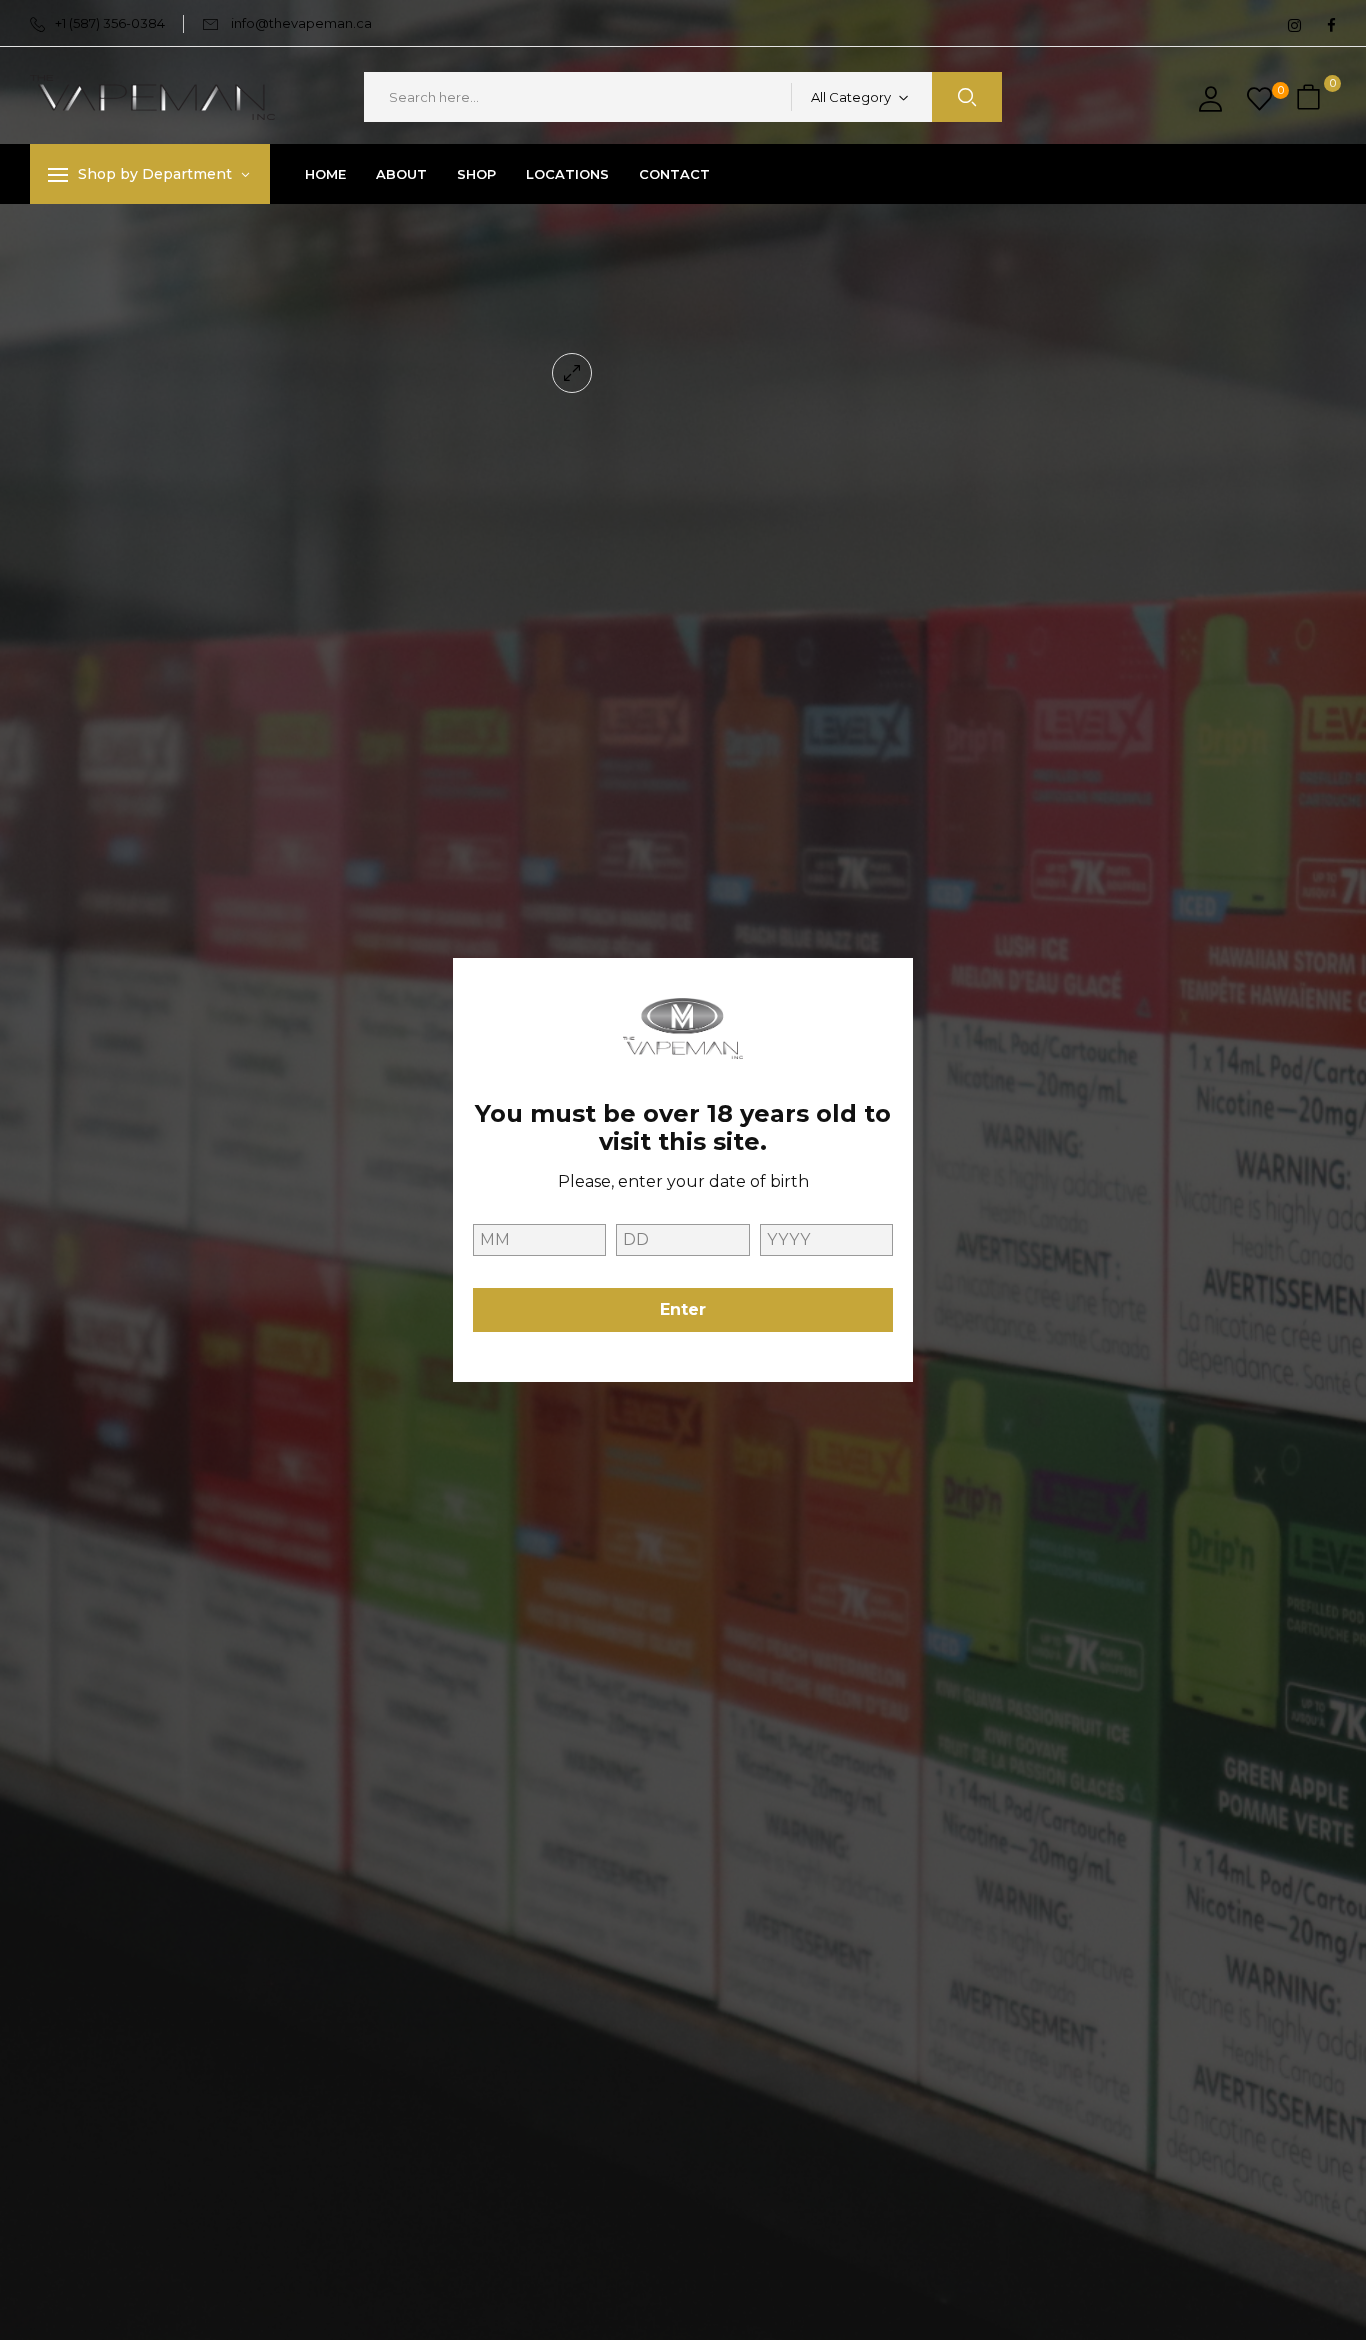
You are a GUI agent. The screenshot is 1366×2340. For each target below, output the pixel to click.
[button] (1311, 97)
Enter (683, 1309)
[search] (967, 97)
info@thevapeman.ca (301, 23)
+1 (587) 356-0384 (110, 23)
